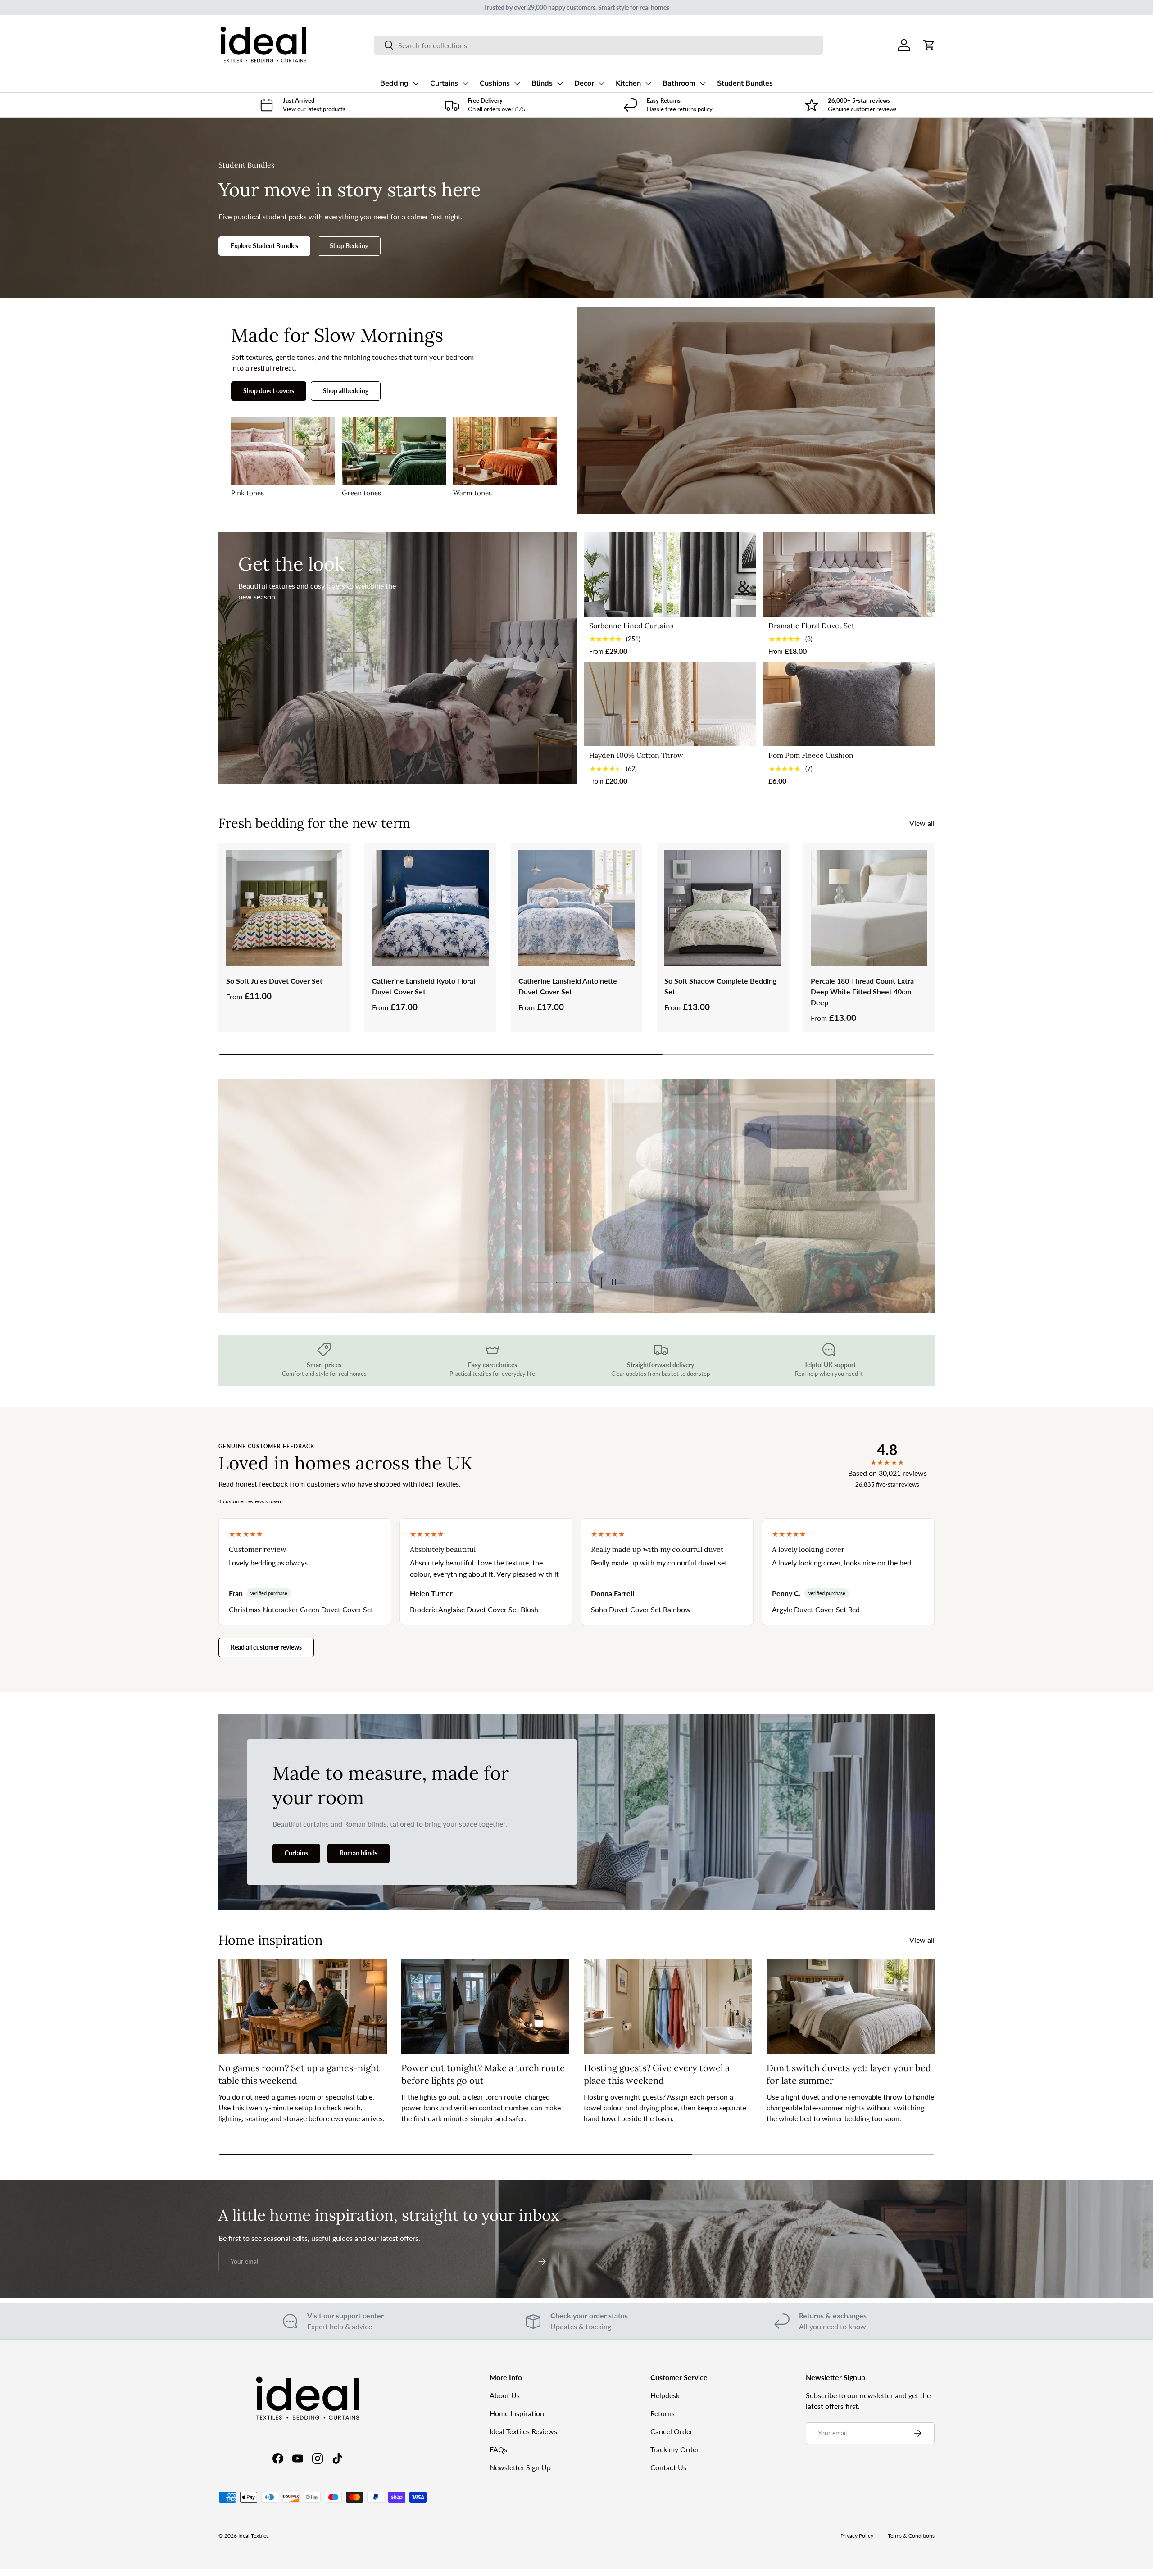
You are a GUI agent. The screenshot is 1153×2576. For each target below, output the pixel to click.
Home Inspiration (517, 2413)
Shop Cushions (280, 1229)
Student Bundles (745, 83)
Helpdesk (665, 2395)
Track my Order (675, 2449)
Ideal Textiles (253, 2536)
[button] (929, 45)
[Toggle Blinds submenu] (560, 83)
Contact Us (668, 2467)
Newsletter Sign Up (520, 2467)
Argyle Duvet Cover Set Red (816, 1609)
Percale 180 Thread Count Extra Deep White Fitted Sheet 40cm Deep (862, 991)
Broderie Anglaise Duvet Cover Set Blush (474, 1609)
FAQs (498, 2449)
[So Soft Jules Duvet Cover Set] (284, 908)
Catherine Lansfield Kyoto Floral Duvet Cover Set (424, 986)
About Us (505, 2395)
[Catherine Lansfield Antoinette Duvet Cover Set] (576, 908)
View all (922, 823)
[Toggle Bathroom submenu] (703, 83)
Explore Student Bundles (264, 246)
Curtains (444, 83)
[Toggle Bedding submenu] (416, 83)
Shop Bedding (349, 246)
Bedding (394, 83)
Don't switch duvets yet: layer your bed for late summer (849, 2074)
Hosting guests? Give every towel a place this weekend (657, 2074)
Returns (663, 2413)
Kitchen (628, 83)
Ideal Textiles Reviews (523, 2431)
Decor (584, 83)
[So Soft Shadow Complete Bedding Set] (722, 908)
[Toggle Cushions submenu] (517, 83)
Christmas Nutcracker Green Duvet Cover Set (301, 1609)
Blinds (542, 83)
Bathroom (679, 83)
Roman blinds (359, 1853)
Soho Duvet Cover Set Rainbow (641, 1609)
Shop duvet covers (269, 391)
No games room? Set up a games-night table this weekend (299, 2074)
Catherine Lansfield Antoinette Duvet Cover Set (568, 986)
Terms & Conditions (911, 2536)
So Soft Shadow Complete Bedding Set (720, 986)
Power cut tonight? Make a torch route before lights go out (483, 2074)
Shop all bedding (346, 391)
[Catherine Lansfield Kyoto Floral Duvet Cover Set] (430, 908)
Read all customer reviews (266, 1647)
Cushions (495, 83)
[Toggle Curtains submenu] (465, 83)
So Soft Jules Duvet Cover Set (274, 981)
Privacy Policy (857, 2536)
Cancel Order (672, 2431)
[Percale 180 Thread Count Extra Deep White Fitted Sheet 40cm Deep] (869, 908)
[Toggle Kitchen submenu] (648, 83)
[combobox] (598, 45)
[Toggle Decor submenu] (601, 83)
